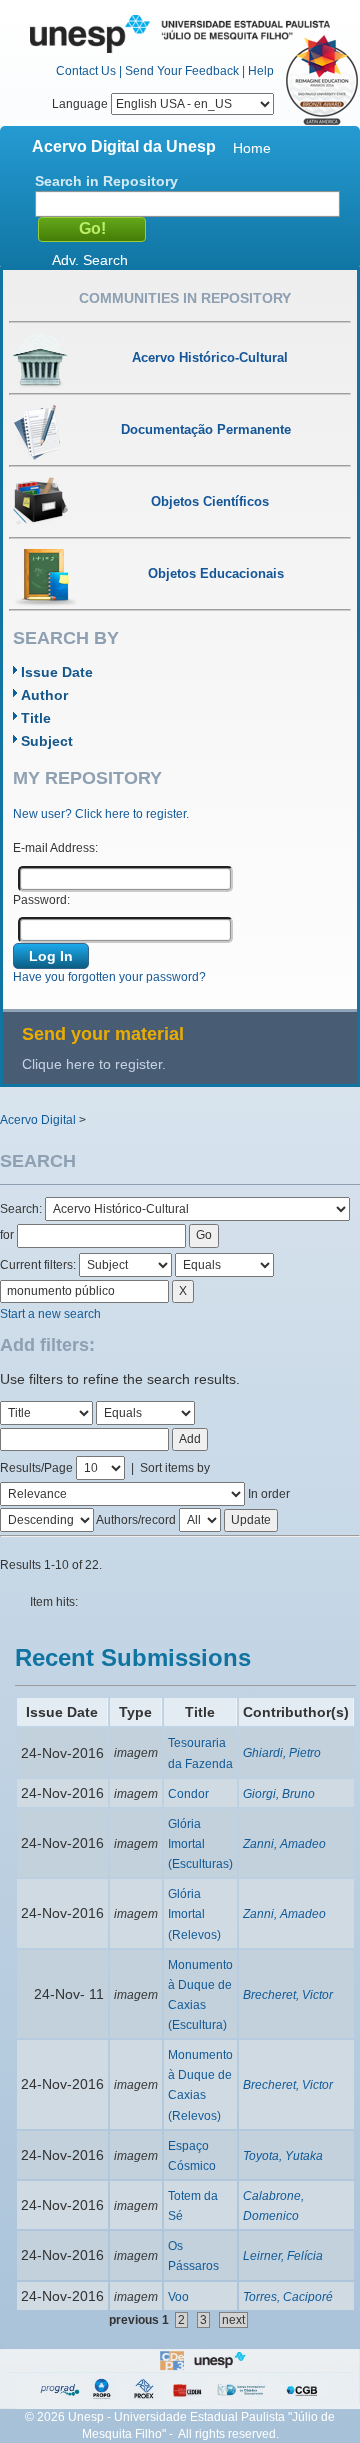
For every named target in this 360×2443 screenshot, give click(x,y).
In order (269, 1494)
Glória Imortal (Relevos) (194, 1914)
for (7, 1235)
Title (36, 718)
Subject (47, 741)
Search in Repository (106, 181)
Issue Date (57, 672)
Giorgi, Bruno (279, 1794)
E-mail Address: (55, 848)
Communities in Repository (185, 298)
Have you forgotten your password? (109, 977)
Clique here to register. (94, 1064)
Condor (188, 1794)
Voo (178, 2297)
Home (252, 148)
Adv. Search (90, 260)
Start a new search (50, 1314)
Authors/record (136, 1520)
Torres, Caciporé (288, 2297)
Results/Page (36, 1468)
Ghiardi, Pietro (282, 1753)
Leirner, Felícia (283, 2256)
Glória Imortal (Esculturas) (200, 1844)
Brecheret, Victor (288, 1995)
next (233, 2320)
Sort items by (175, 1468)
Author (44, 695)
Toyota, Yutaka (283, 2156)
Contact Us (86, 71)
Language (81, 104)
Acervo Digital (38, 1120)
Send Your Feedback (182, 71)
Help (261, 71)
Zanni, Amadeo (284, 1844)
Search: (22, 1209)
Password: (41, 900)
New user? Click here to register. (101, 814)
